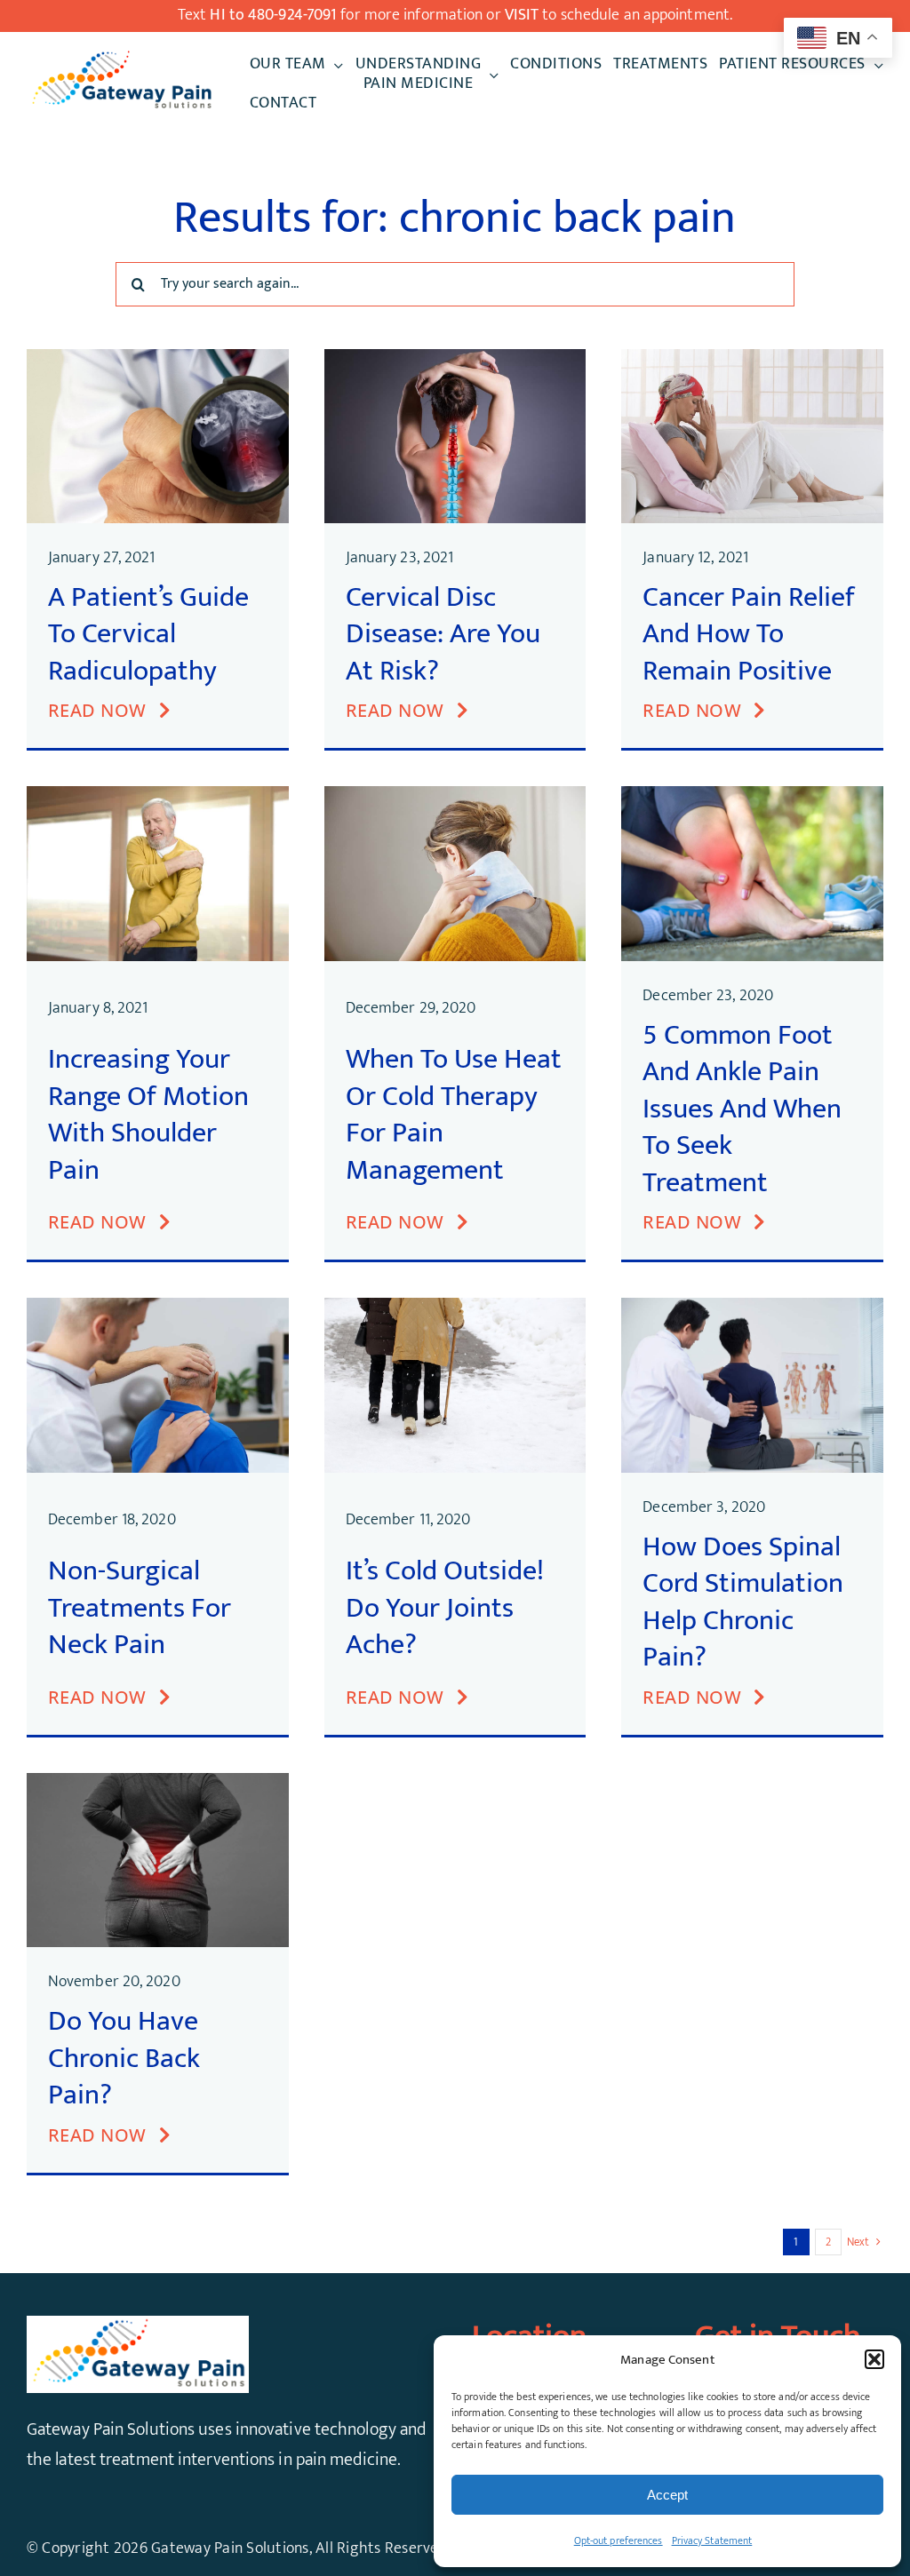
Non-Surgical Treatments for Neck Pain (140, 1608)
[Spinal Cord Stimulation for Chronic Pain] (752, 1307)
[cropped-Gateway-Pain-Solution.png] (121, 57)
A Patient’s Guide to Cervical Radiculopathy (148, 634)
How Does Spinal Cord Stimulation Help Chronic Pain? (743, 1602)
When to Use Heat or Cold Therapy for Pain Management (454, 1115)
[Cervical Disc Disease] (455, 358)
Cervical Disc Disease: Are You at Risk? (443, 634)
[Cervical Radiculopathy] (158, 358)
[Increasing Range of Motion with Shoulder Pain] (158, 795)
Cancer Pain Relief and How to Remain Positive (749, 634)
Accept (667, 2495)
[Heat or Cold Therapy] (455, 795)
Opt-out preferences (619, 2540)
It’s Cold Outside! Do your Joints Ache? (445, 1608)
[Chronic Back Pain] (158, 1782)
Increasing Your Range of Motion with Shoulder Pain (148, 1115)
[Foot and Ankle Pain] (752, 795)
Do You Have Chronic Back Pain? (124, 2058)
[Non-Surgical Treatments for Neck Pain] (158, 1307)
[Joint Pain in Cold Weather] (455, 1307)
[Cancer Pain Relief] (752, 358)
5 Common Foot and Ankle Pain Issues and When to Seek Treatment (742, 1109)
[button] (874, 2359)
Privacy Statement (712, 2540)
